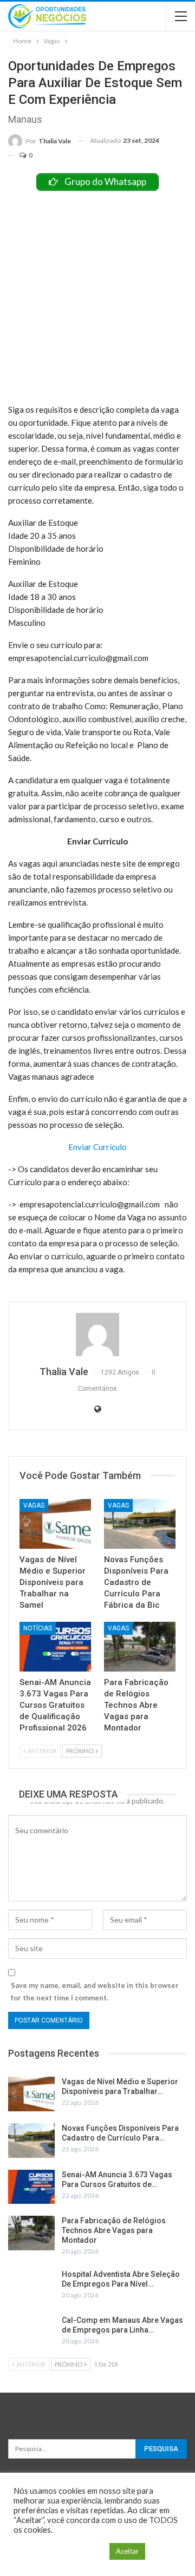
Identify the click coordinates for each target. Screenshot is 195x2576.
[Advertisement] (97, 294)
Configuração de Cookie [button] (59, 2551)
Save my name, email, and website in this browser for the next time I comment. (95, 1991)
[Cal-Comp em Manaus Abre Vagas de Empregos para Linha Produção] (31, 2333)
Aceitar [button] (127, 2551)
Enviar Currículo (97, 1147)
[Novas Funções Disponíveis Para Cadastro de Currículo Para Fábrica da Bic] (140, 1524)
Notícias (38, 1628)
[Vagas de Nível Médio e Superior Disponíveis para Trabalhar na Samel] (55, 1524)
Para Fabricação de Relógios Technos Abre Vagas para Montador (114, 2230)
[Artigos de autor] (97, 1335)
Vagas (34, 1505)
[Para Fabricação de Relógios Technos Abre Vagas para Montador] (140, 1647)
